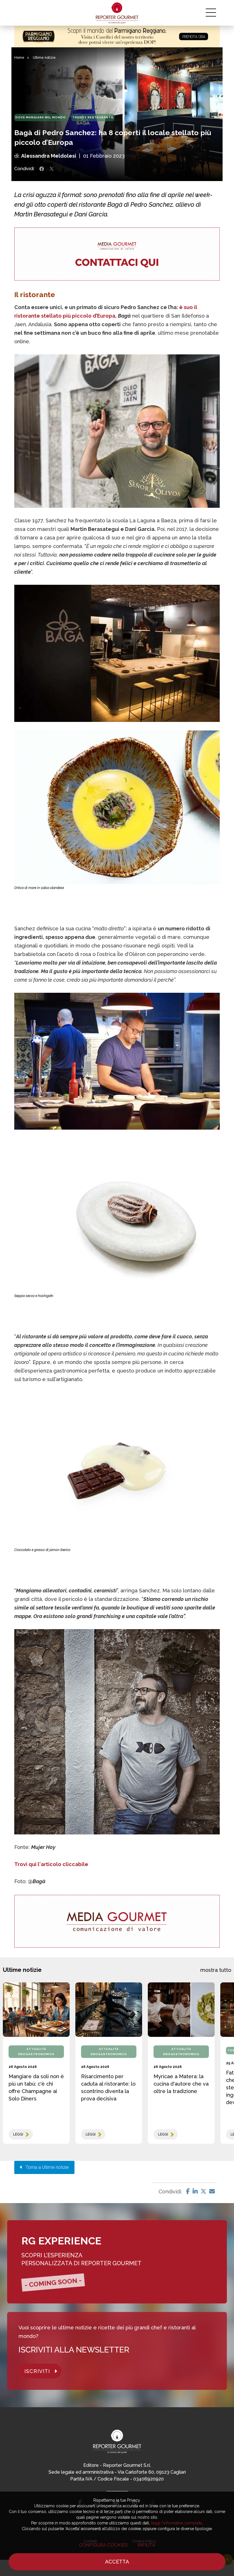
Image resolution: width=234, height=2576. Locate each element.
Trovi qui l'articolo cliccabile (51, 1864)
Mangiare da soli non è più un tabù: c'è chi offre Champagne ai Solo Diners (36, 2087)
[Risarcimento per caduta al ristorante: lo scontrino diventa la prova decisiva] (109, 2010)
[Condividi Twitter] (52, 169)
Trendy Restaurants (93, 117)
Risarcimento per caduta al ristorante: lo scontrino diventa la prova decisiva (108, 2087)
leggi (18, 2134)
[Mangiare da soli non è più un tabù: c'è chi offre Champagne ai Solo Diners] (36, 2010)
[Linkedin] (195, 2191)
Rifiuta (147, 2545)
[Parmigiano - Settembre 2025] (117, 36)
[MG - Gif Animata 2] (117, 254)
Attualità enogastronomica (36, 2052)
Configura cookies (103, 2545)
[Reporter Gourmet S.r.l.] (117, 13)
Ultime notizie (44, 58)
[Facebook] (188, 2191)
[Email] (212, 2191)
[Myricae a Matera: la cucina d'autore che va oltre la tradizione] (181, 2010)
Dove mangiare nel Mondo (41, 117)
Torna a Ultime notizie (46, 2167)
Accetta (117, 2562)
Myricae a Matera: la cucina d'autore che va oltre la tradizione (181, 2084)
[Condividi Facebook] (42, 169)
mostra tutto (216, 1970)
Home (19, 58)
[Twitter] (203, 2191)
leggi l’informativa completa (176, 2523)
